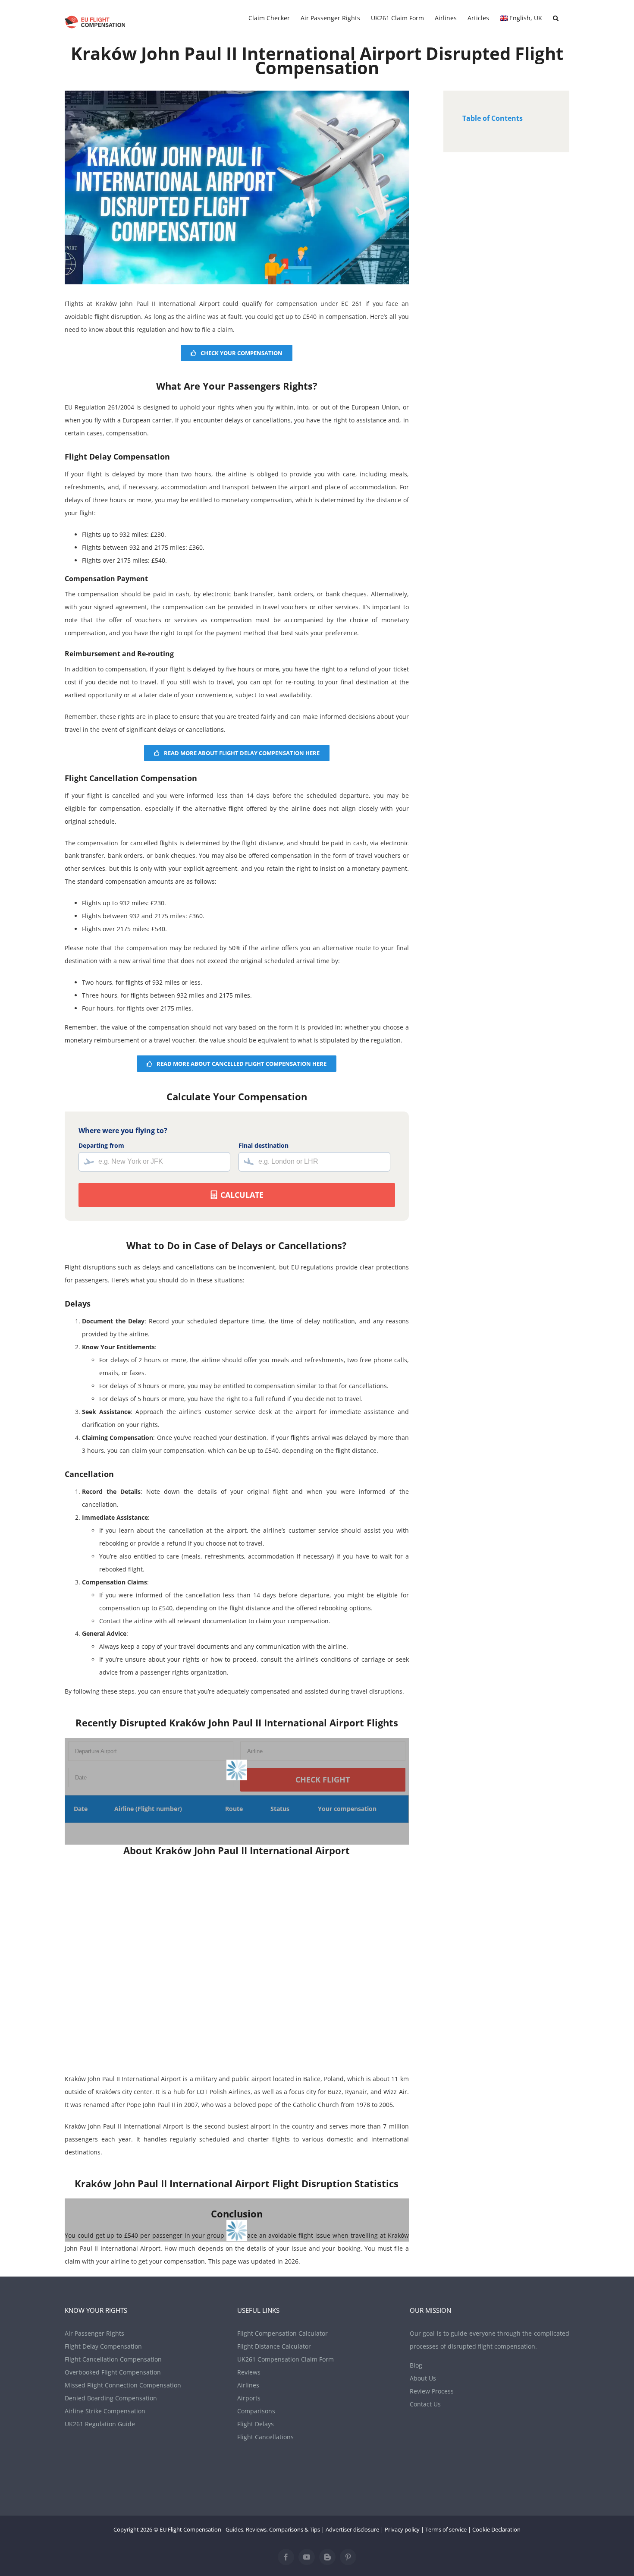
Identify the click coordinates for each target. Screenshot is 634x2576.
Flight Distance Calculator (274, 2346)
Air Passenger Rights (94, 2333)
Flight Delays (256, 2424)
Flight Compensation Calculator (282, 2333)
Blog (416, 2365)
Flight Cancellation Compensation (113, 2359)
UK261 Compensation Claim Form (286, 2359)
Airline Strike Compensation (105, 2411)
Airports (249, 2398)
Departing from (101, 1145)
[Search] (556, 18)
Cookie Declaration (496, 2529)
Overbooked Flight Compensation (113, 2372)
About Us (423, 2378)
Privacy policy (402, 2529)
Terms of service (446, 2529)
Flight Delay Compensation (103, 2346)
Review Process (432, 2391)
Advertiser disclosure (352, 2529)
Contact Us (425, 2404)
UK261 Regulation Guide (100, 2424)
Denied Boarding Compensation (111, 2398)
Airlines (248, 2385)
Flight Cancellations (265, 2437)
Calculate (241, 1195)
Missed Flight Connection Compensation (123, 2385)
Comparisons (256, 2411)
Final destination (264, 1145)
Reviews (249, 2372)
